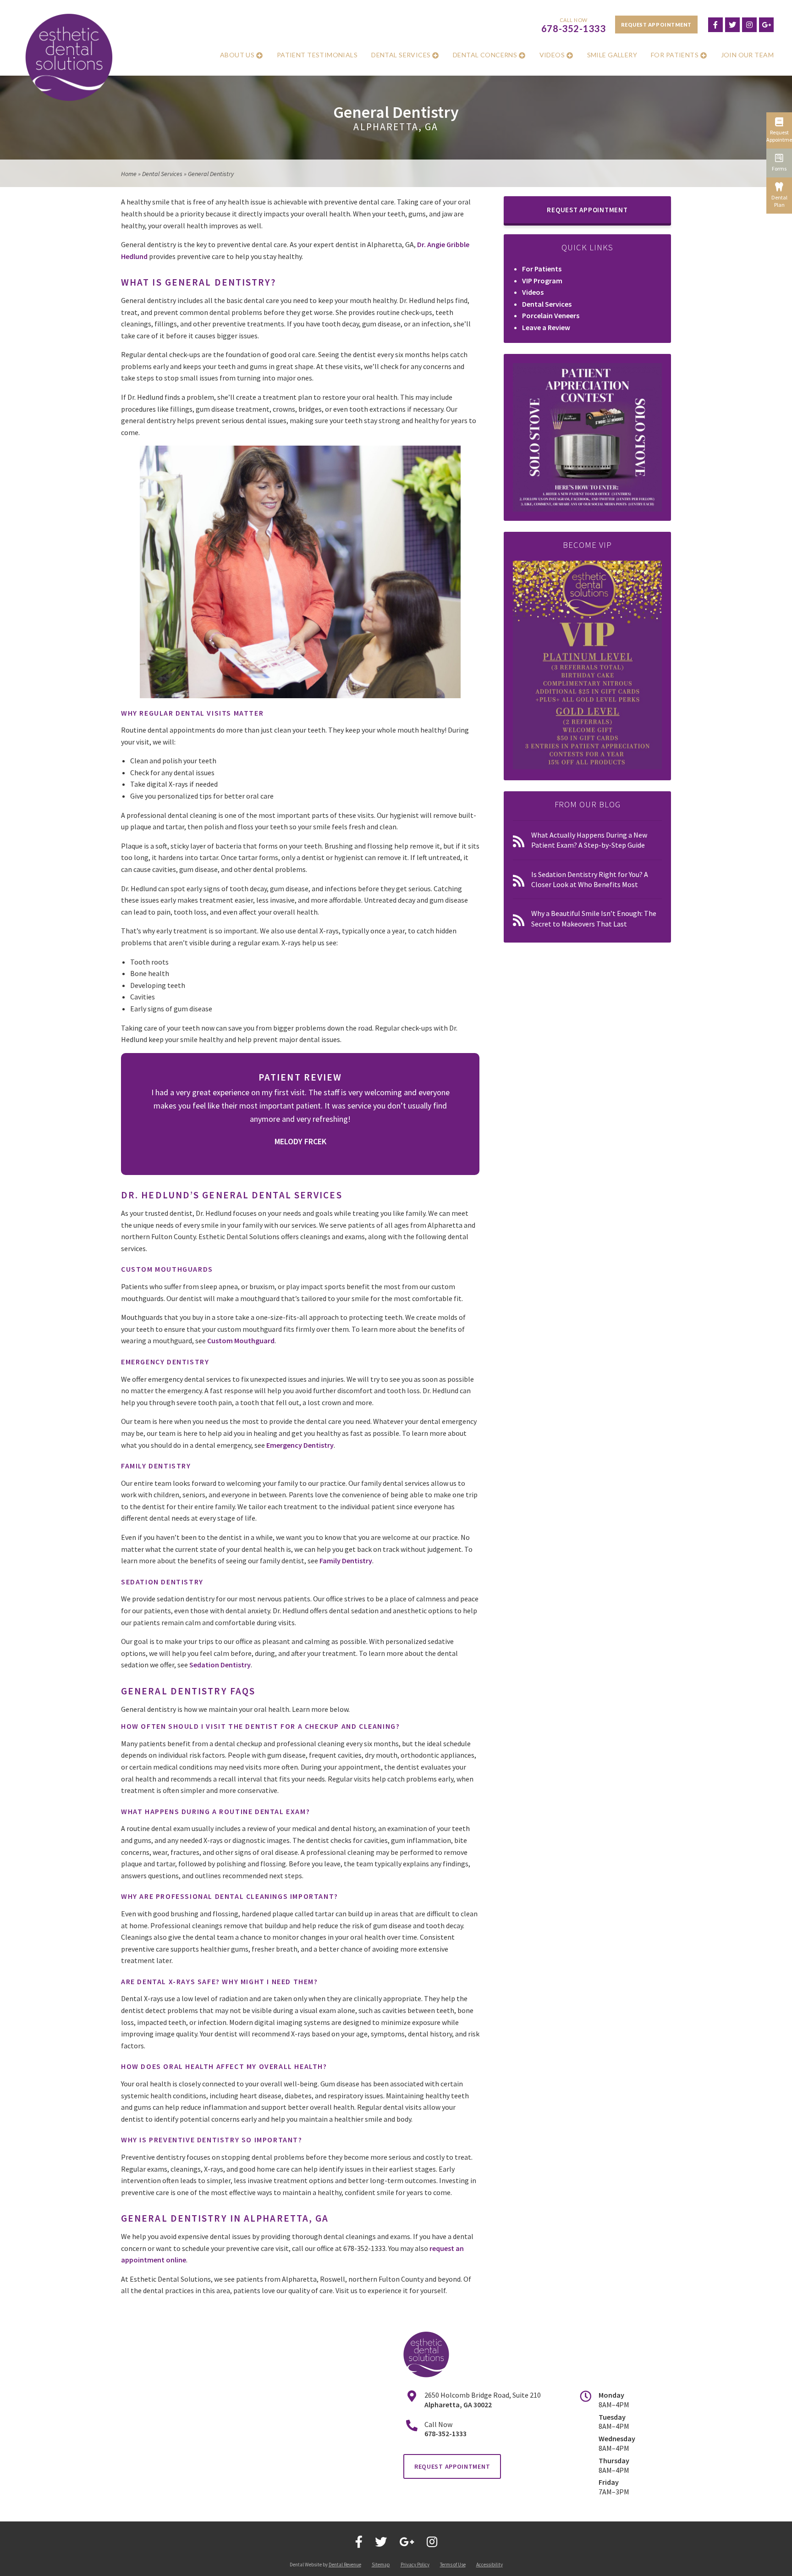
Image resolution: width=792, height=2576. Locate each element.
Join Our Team (747, 55)
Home (129, 174)
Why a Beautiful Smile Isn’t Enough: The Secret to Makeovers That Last (594, 918)
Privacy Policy (415, 2565)
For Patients (675, 55)
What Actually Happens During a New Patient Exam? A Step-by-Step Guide (589, 840)
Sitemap (381, 2565)
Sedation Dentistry (220, 1665)
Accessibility (489, 2565)
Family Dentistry (346, 1561)
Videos (552, 55)
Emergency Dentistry (300, 1445)
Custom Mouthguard (241, 1340)
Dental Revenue (345, 2565)
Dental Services (401, 55)
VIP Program (542, 281)
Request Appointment (656, 25)
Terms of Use (453, 2565)
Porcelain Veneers (551, 315)
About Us (237, 55)
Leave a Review (546, 327)
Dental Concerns (485, 55)
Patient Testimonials (317, 55)
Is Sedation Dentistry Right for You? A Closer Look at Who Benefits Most (590, 879)
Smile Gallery (612, 55)
